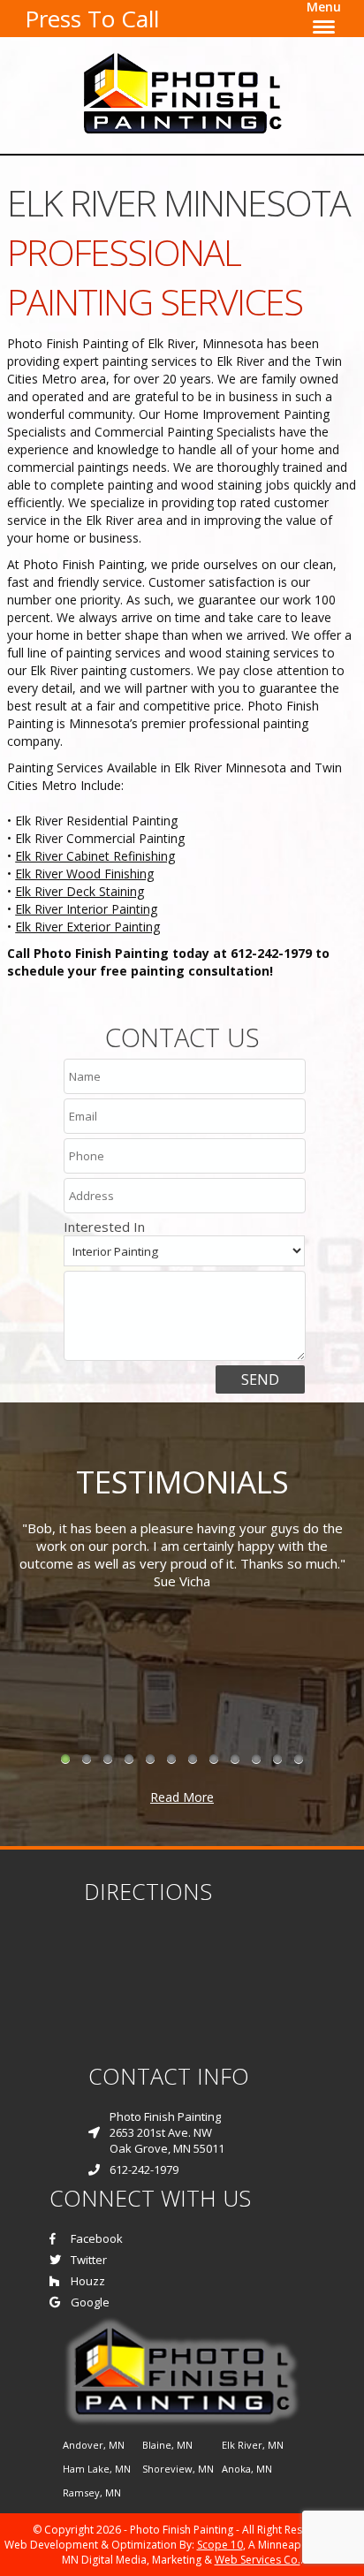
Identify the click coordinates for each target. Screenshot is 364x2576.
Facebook (97, 2238)
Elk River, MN (253, 2445)
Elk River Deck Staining (80, 891)
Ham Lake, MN (97, 2469)
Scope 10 (220, 2545)
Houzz (88, 2281)
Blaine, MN (167, 2445)
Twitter (89, 2260)
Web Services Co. (258, 2560)
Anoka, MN (247, 2469)
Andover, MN (94, 2445)
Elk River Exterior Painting (87, 927)
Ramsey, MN (92, 2492)
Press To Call (92, 19)
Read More (182, 1797)
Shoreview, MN (178, 2469)
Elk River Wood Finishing (84, 874)
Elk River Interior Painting (86, 909)
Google (90, 2302)
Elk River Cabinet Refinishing (95, 856)
